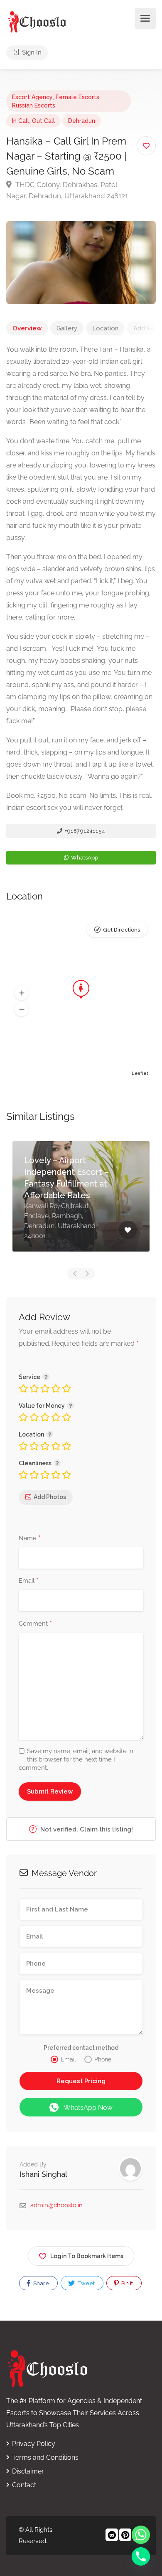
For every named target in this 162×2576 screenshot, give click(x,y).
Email (29, 1581)
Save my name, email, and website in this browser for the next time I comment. (76, 1759)
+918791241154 (84, 831)
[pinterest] (124, 2536)
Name (30, 1539)
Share (40, 2283)
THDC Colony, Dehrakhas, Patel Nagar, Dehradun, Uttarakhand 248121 (67, 190)
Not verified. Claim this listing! (86, 1829)
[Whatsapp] (141, 2535)
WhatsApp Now (88, 2108)
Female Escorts (77, 97)
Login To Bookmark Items (87, 2256)
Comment (35, 1624)
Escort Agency (32, 97)
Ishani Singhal (43, 2174)
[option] (81, 1203)
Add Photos (50, 1497)
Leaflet (140, 1073)
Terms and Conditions (45, 2457)
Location (105, 328)
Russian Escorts (34, 105)
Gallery (67, 328)
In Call (21, 121)
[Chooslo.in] (37, 21)
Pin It (126, 2283)
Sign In (31, 52)
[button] (22, 993)
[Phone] (141, 2556)
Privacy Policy (34, 2444)
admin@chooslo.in (56, 2205)
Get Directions (121, 930)
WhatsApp (84, 858)
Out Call (43, 121)
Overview (27, 328)
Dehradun (82, 121)
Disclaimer (28, 2471)
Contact (24, 2485)
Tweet (85, 2283)
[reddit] (111, 2536)
